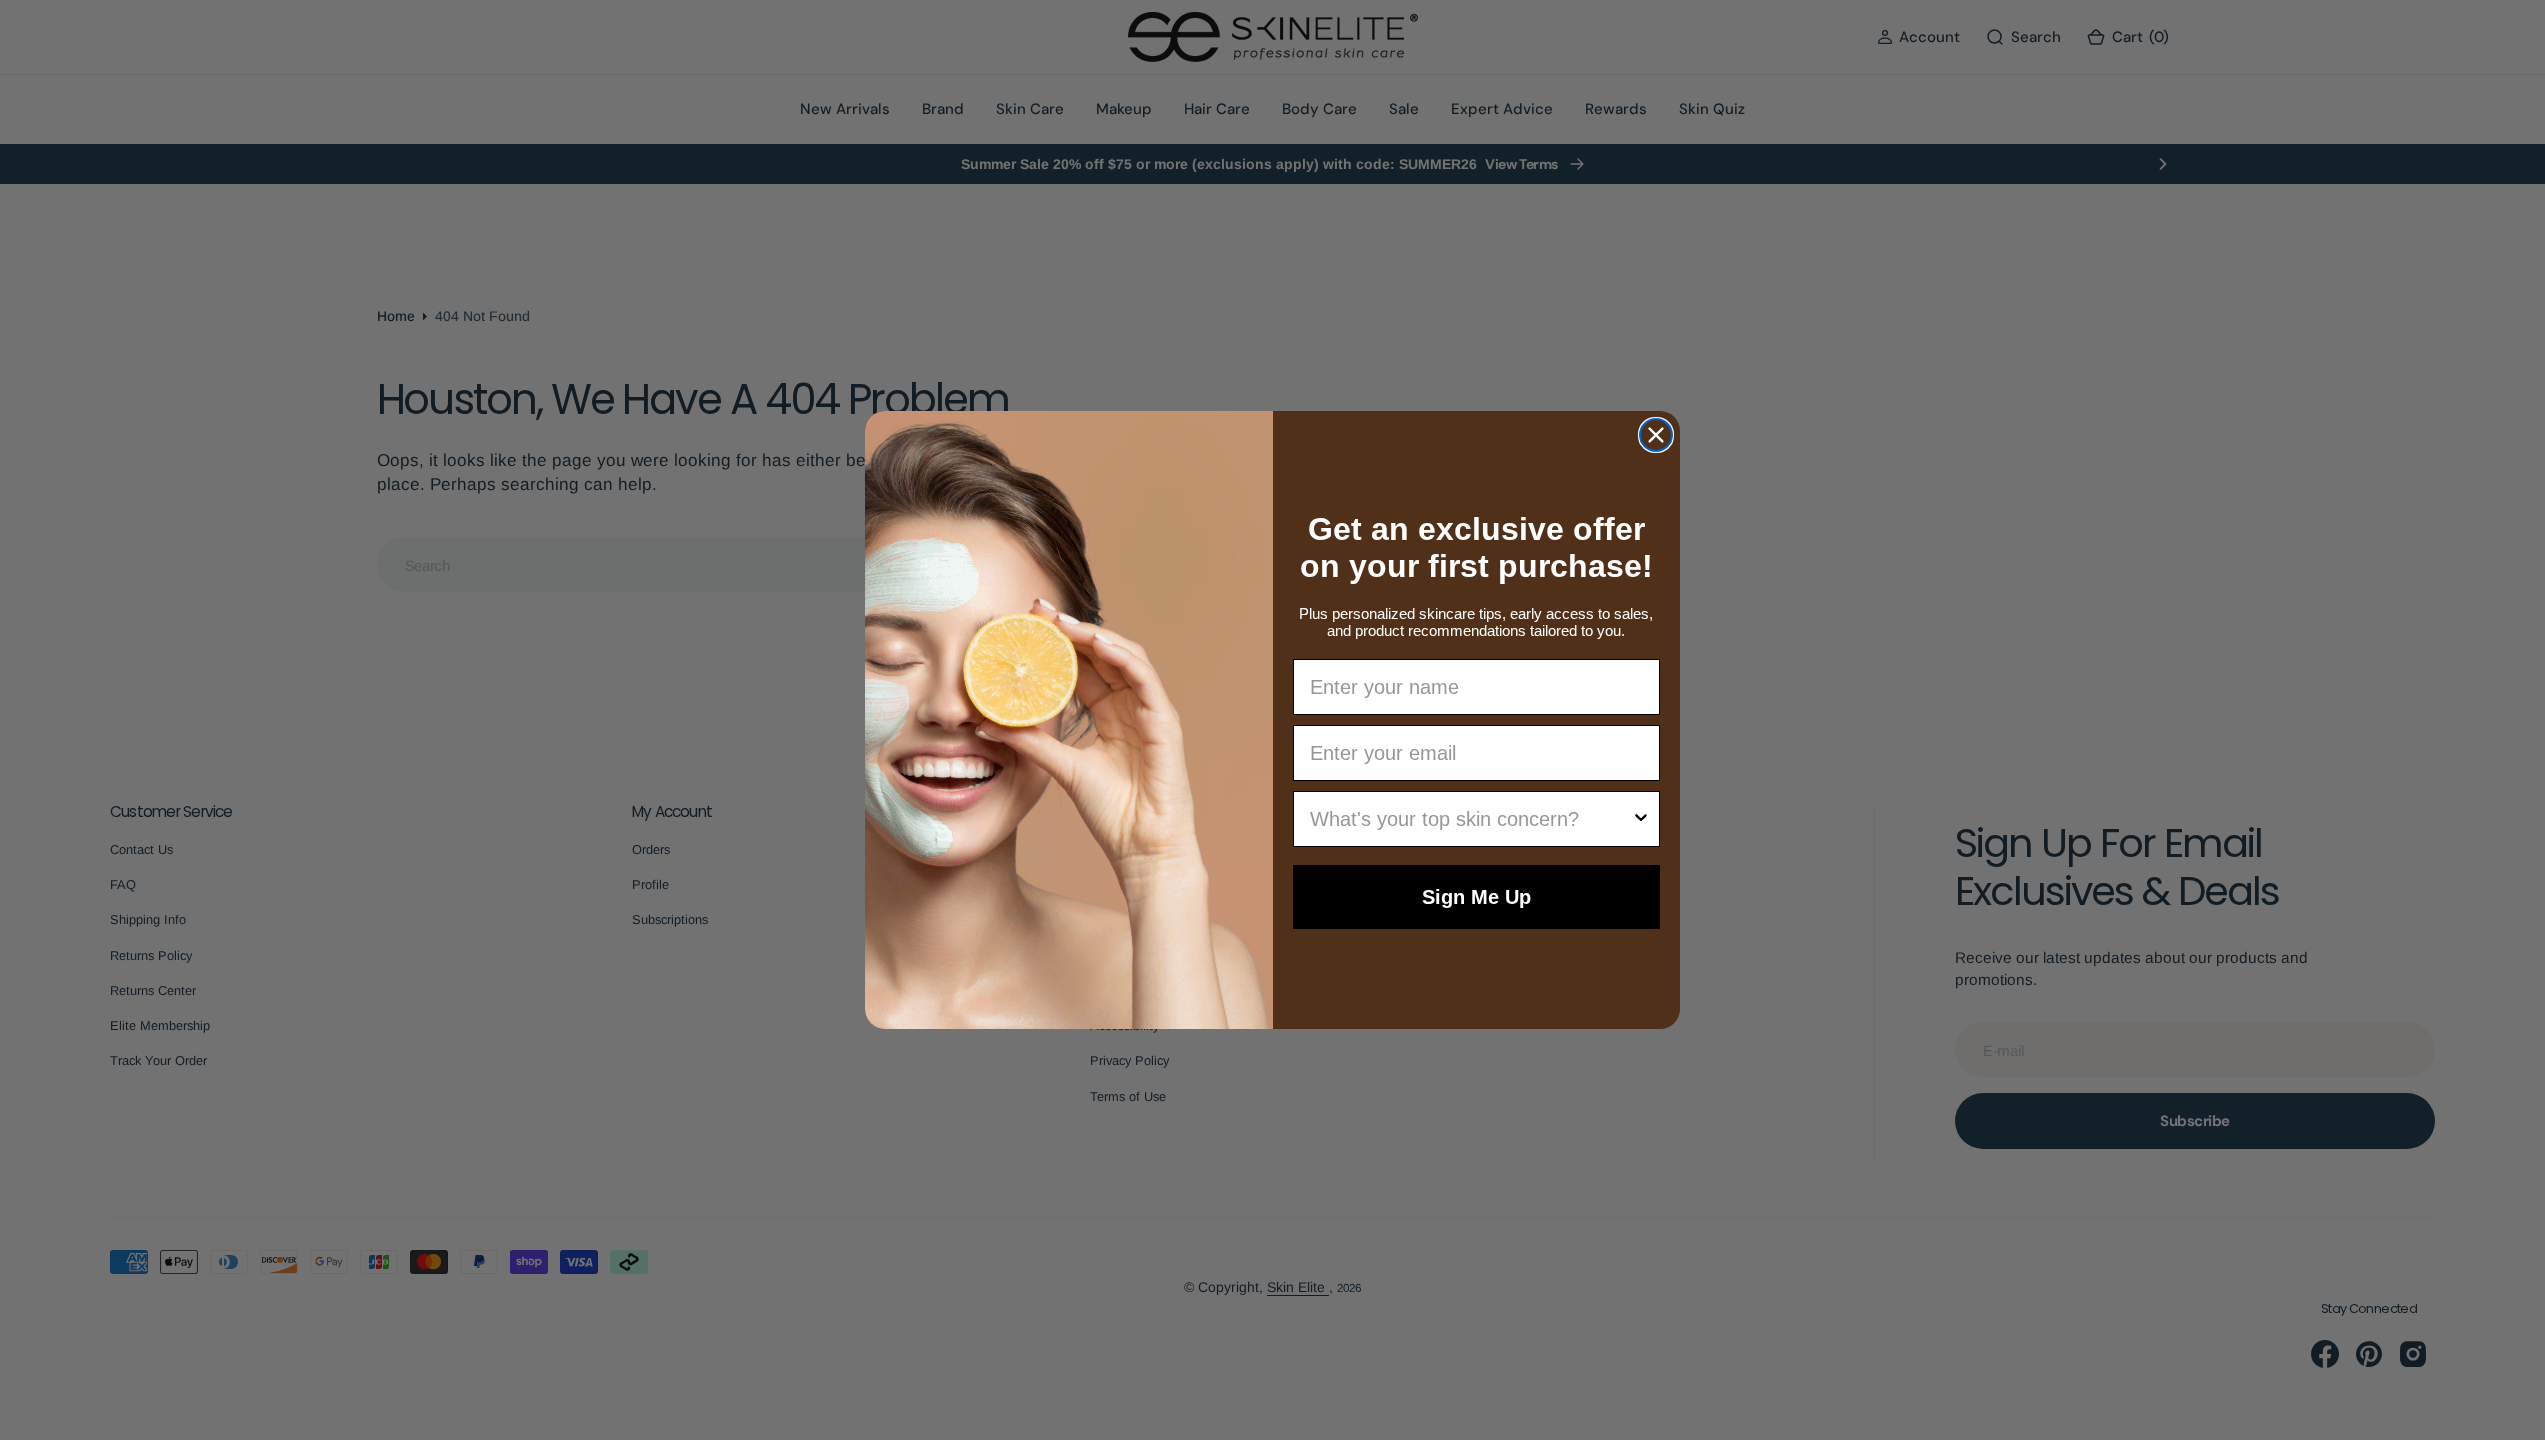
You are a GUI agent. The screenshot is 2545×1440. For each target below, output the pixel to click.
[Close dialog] (1656, 435)
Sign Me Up (1476, 897)
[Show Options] (1641, 819)
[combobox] (1471, 819)
